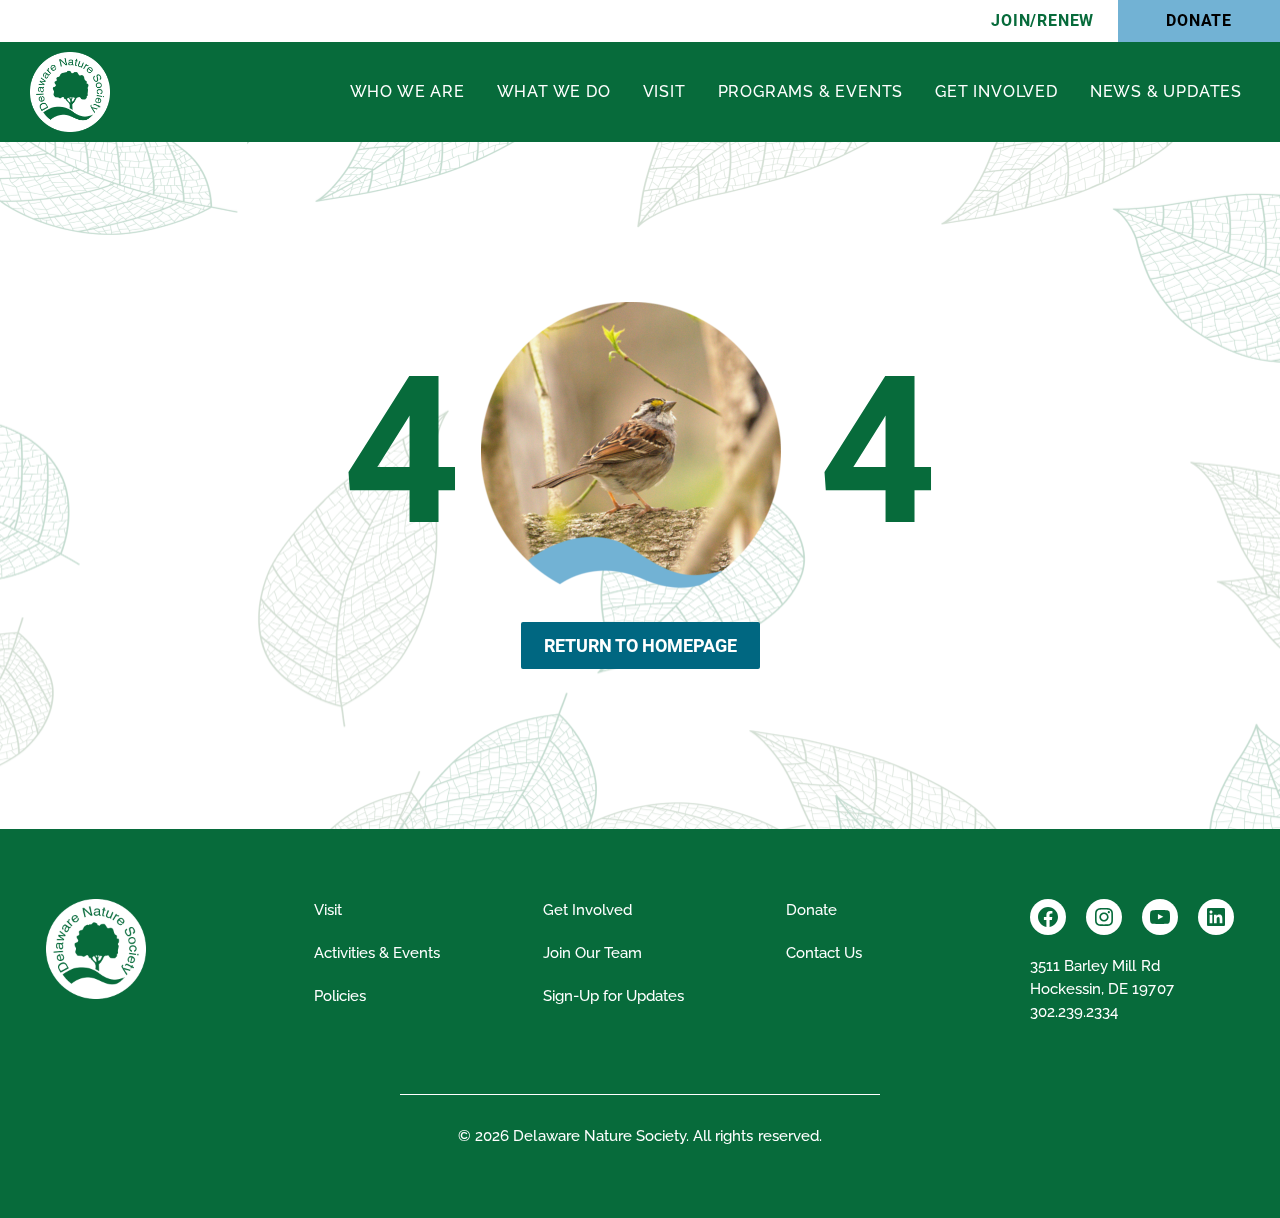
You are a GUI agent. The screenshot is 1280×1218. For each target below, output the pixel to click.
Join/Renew (1042, 20)
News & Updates (1166, 91)
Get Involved (996, 91)
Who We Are (407, 91)
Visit (664, 91)
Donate (1199, 20)
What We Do (554, 91)
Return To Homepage (640, 645)
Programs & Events (811, 91)
